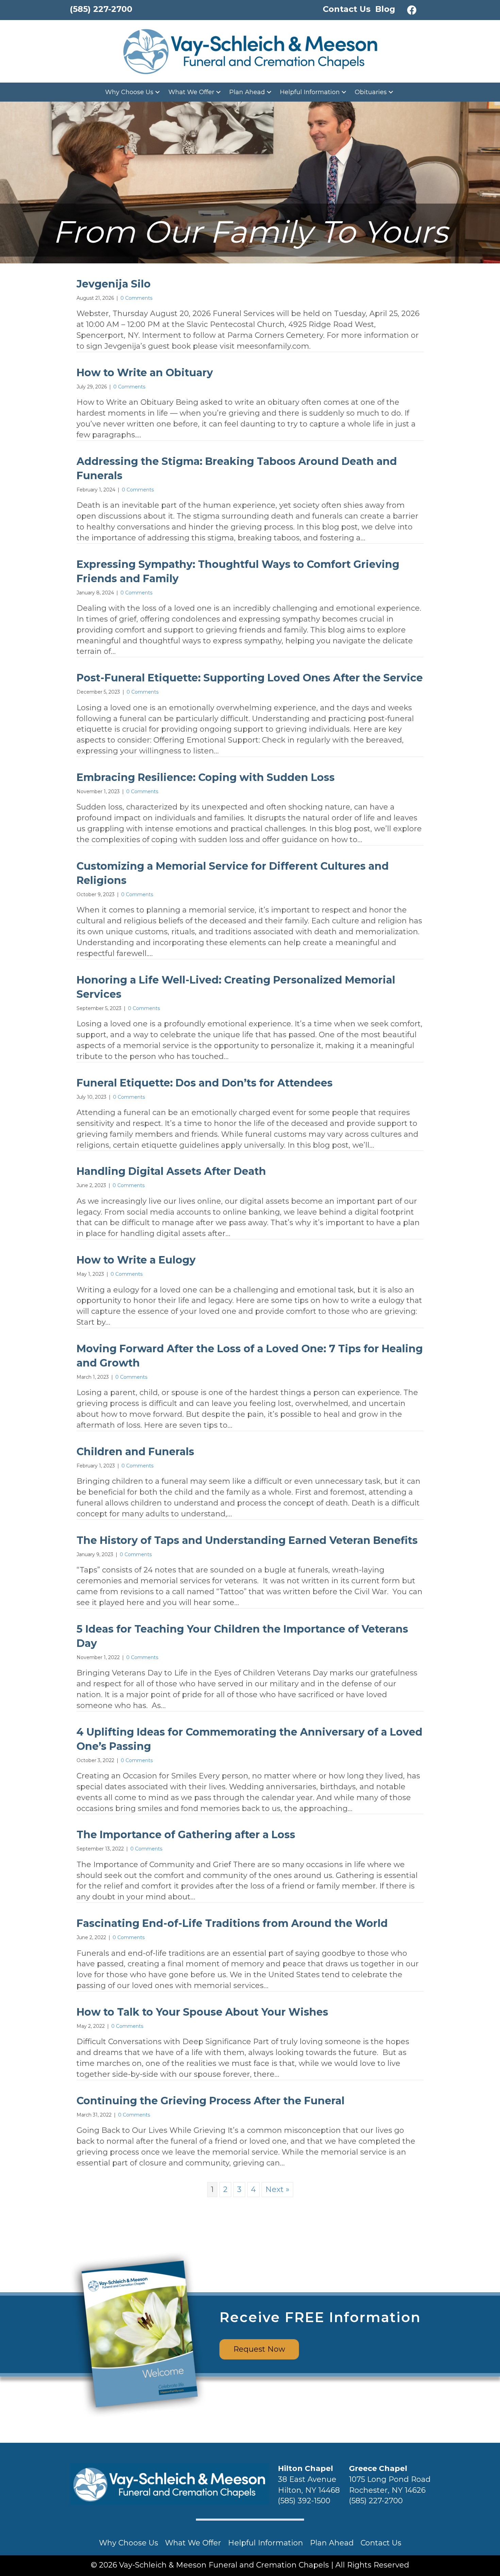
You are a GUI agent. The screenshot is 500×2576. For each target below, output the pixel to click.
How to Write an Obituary (145, 373)
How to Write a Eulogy (136, 1260)
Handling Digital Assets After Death (171, 1171)
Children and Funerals (135, 1452)
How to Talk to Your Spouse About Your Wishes (202, 2012)
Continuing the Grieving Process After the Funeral (211, 2101)
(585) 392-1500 (304, 2501)
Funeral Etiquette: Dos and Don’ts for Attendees (205, 1083)
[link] (133, 92)
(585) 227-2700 (376, 2501)
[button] (412, 10)
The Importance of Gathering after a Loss (186, 1835)
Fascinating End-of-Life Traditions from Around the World (232, 1923)
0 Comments (136, 298)
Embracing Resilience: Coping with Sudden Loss (206, 777)
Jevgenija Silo (114, 284)
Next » (277, 2189)
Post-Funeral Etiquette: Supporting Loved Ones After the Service (250, 678)
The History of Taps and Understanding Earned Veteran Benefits (247, 1540)
